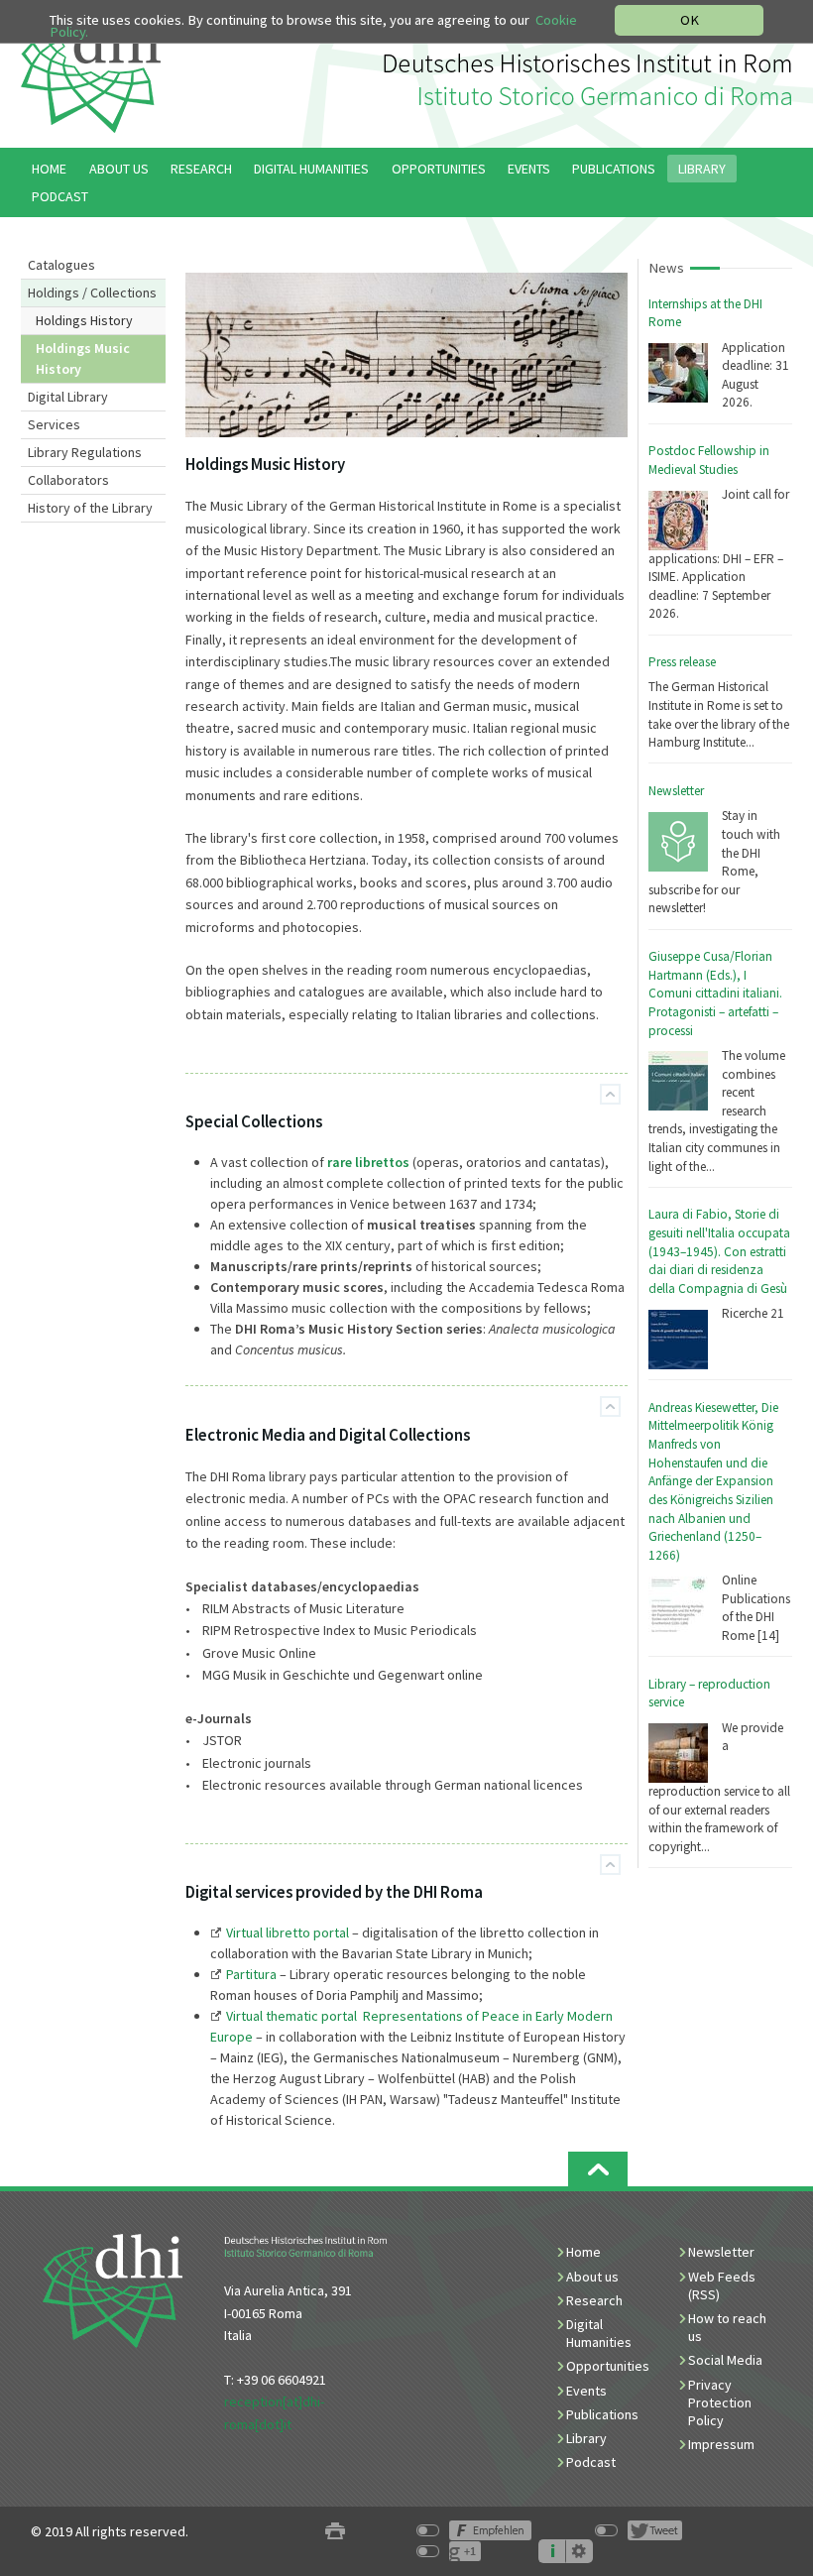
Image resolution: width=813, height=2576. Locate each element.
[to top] (598, 2169)
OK (690, 20)
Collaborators (68, 480)
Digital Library (68, 397)
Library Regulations (85, 452)
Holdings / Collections (92, 293)
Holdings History (84, 320)
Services (54, 424)
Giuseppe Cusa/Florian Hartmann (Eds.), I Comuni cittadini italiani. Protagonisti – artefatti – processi (715, 994)
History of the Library (90, 508)
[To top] (610, 1094)
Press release (682, 662)
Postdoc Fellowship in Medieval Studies (709, 460)
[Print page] (335, 2532)
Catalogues (61, 265)
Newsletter (676, 791)
